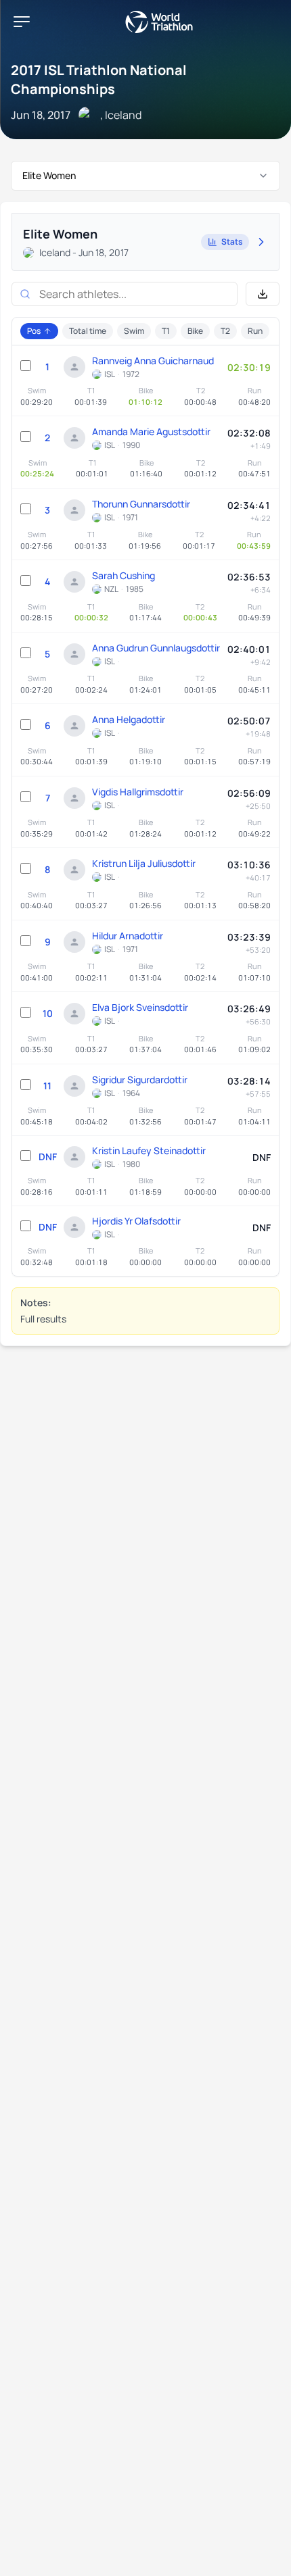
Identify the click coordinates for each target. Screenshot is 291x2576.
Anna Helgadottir (129, 719)
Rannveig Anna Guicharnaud (153, 361)
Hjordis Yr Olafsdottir (136, 1221)
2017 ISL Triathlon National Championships (99, 79)
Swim (134, 331)
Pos (34, 331)
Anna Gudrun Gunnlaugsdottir (156, 648)
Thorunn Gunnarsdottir (141, 504)
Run (255, 331)
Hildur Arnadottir (128, 936)
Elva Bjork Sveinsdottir (140, 1007)
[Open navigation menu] (22, 22)
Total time (88, 331)
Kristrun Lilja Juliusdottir (144, 863)
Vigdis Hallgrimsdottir (138, 792)
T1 (166, 331)
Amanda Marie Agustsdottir (151, 431)
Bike (195, 331)
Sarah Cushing (124, 575)
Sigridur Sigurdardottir (140, 1080)
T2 (225, 331)
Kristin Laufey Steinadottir (149, 1150)
